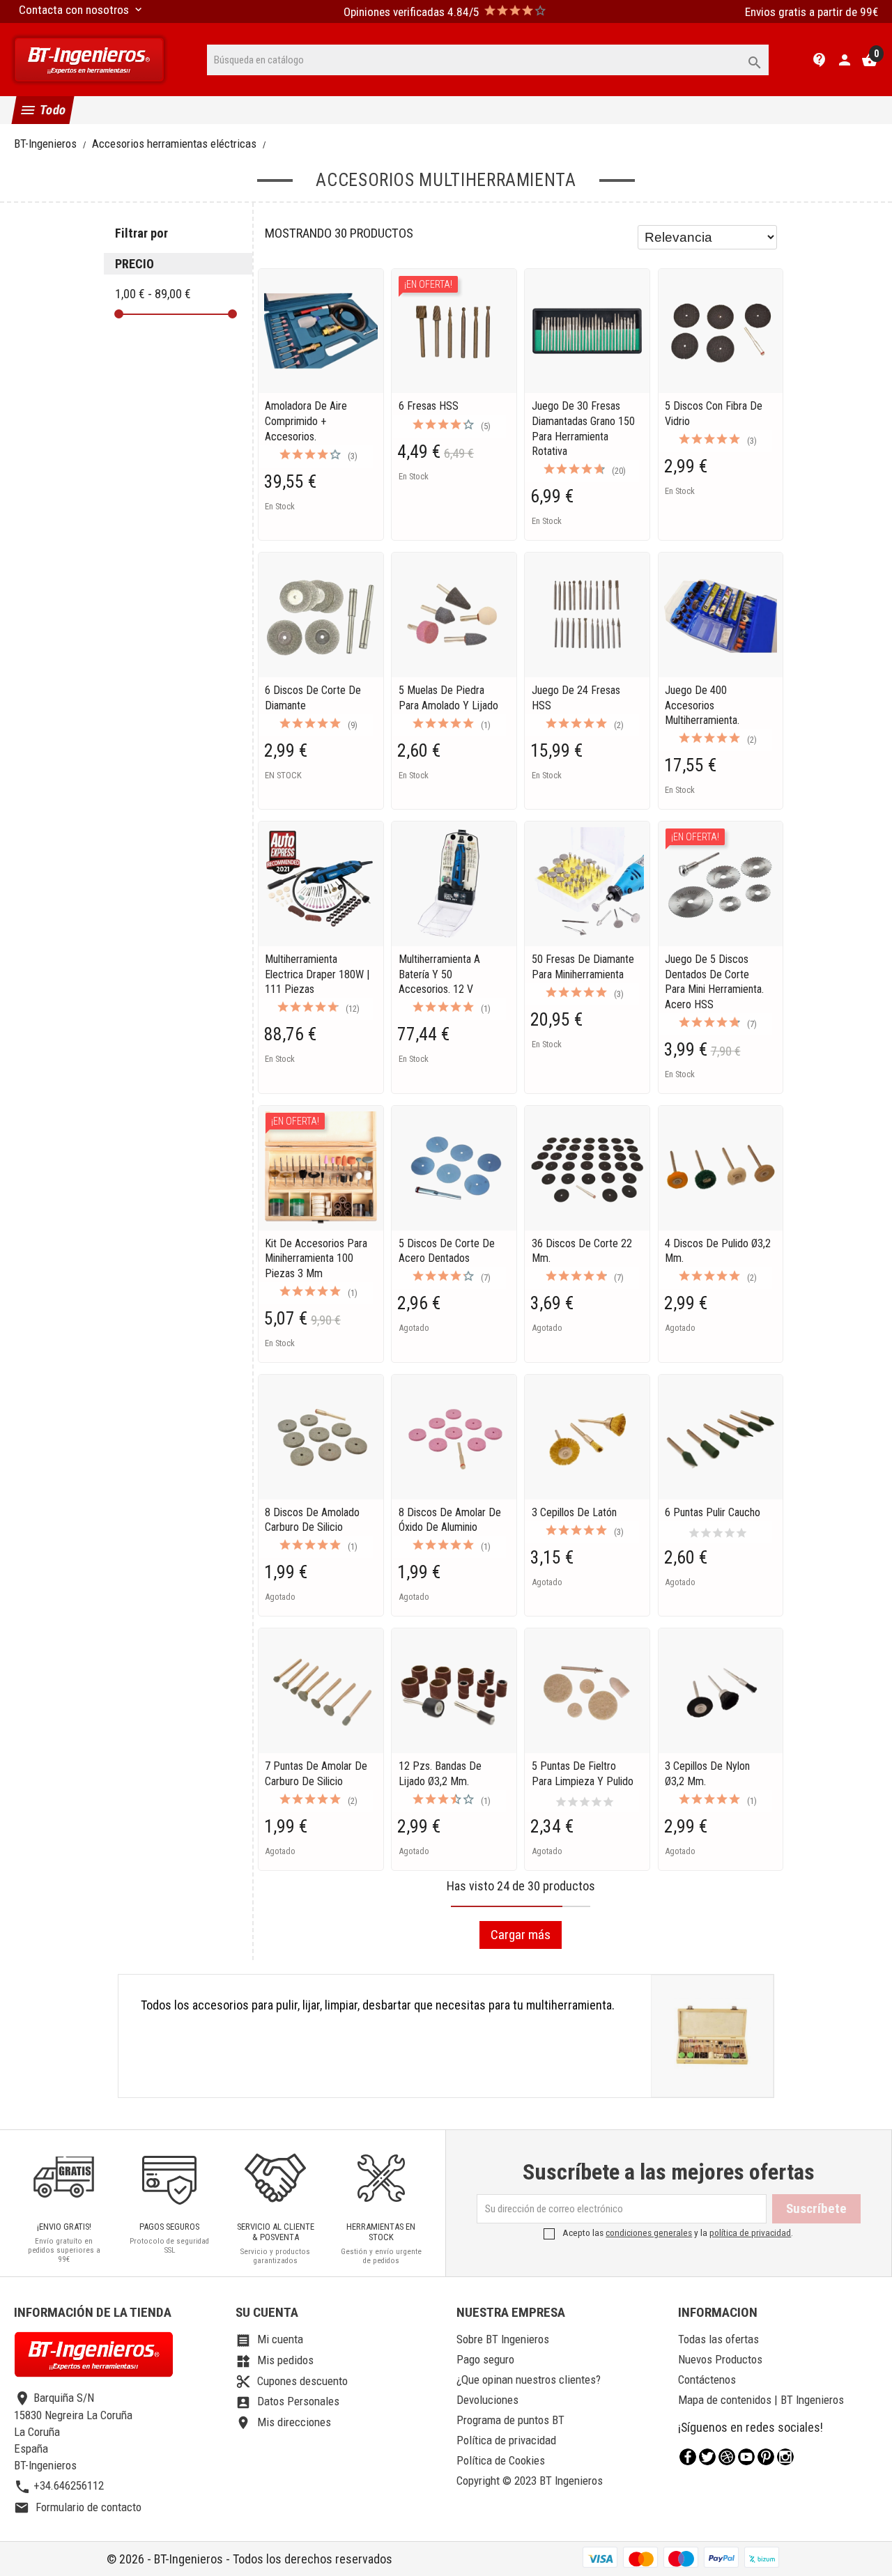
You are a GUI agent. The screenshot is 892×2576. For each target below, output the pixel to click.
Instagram (785, 2457)
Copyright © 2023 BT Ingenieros (530, 2481)
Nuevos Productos (720, 2359)
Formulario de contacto (78, 2507)
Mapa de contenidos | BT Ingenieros (761, 2400)
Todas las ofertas (718, 2339)
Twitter (707, 2457)
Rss (727, 2457)
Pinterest (766, 2457)
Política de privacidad (506, 2440)
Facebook (688, 2457)
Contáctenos (707, 2380)
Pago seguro (485, 2359)
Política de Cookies (501, 2460)
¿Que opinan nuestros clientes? (529, 2380)
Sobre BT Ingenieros (503, 2339)
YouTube (746, 2457)
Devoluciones (487, 2400)
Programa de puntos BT (510, 2420)
